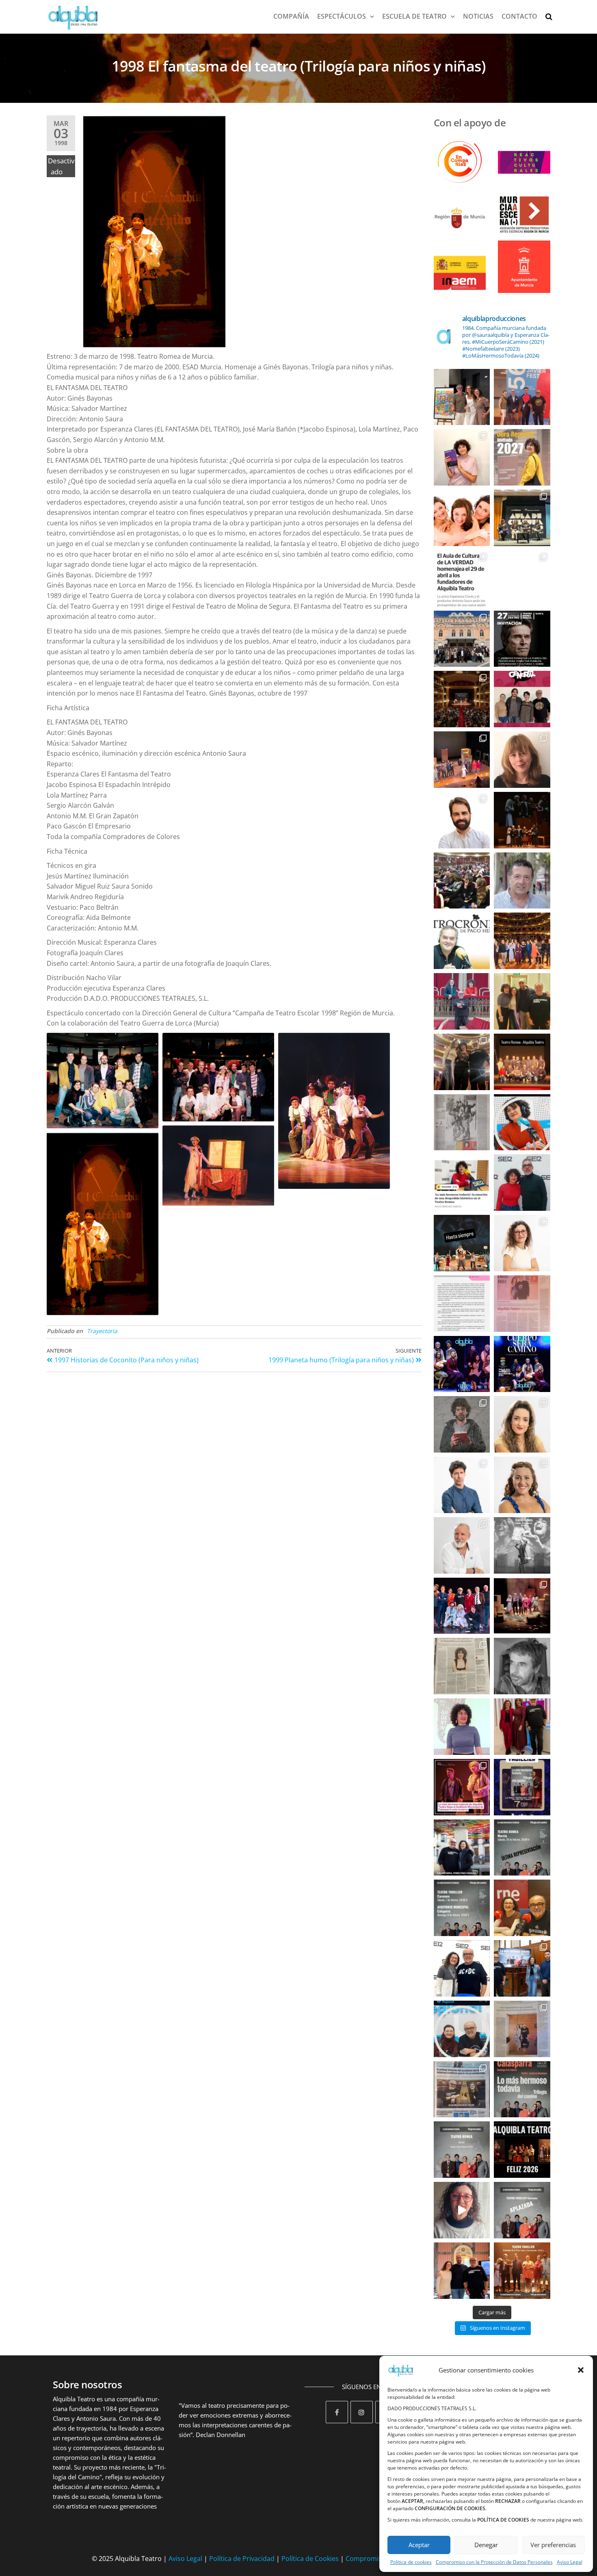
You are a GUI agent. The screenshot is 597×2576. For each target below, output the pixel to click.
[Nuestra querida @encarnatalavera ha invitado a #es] (522, 1727)
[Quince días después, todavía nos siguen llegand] (462, 760)
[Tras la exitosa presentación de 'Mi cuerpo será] (522, 2089)
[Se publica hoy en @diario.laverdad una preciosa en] (462, 1122)
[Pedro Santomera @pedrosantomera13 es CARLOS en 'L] (462, 1485)
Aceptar (419, 2545)
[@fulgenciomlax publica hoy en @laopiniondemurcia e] (522, 1304)
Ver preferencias (553, 2545)
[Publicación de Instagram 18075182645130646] (462, 1062)
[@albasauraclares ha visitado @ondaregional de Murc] (522, 1122)
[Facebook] (337, 2412)
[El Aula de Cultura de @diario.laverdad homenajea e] (462, 578)
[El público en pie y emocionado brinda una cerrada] (522, 941)
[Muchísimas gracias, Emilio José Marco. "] (462, 820)
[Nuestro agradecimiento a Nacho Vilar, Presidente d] (462, 881)
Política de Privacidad (242, 2559)
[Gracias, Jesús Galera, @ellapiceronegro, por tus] (522, 1666)
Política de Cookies (310, 2559)
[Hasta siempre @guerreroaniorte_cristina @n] (522, 820)
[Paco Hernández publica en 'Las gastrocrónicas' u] (462, 941)
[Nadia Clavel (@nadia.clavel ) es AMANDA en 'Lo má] (522, 1424)
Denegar (486, 2545)
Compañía (291, 16)
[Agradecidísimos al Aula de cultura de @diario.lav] (522, 518)
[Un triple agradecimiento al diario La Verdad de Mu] (462, 2089)
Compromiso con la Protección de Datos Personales (494, 2562)
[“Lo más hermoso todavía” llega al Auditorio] (522, 1968)
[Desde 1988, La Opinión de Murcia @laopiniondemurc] (522, 2029)
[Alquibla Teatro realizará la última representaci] (462, 2210)
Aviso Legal (570, 2562)
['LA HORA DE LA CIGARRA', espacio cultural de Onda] (462, 2029)
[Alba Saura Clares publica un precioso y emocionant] (462, 457)
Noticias (478, 16)
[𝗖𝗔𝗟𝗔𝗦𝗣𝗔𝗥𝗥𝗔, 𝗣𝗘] (462, 1848)
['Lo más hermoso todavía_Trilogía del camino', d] (522, 1787)
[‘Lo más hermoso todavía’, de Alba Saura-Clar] (522, 457)
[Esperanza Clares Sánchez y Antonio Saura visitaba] (462, 1968)
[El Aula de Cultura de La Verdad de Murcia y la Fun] (522, 578)
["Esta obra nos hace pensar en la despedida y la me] (462, 1727)
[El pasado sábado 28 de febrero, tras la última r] (522, 760)
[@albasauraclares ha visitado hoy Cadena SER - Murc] (462, 1183)
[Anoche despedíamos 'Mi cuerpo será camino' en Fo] (462, 1364)
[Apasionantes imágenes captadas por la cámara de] (462, 699)
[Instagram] (362, 2412)
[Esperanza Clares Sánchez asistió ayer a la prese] (462, 397)
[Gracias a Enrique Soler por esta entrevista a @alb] (462, 1666)
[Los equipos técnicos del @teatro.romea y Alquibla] (522, 1062)
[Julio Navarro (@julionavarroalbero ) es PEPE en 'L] (462, 1545)
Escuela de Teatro (414, 16)
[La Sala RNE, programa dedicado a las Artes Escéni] (522, 1908)
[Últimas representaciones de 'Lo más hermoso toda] (462, 1908)
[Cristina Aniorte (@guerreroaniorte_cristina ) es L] (522, 1485)
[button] (581, 2370)
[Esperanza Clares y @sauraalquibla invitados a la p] (522, 397)
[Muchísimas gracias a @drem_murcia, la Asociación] (462, 1304)
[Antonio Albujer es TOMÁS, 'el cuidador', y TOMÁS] (462, 1424)
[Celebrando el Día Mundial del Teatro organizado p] (462, 639)
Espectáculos (342, 16)
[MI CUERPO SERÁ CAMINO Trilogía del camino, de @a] (522, 1364)
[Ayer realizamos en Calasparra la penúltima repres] (462, 1606)
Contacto (519, 16)
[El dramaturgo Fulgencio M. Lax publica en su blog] (522, 881)
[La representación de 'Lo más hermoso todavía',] (522, 2210)
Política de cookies (411, 2562)
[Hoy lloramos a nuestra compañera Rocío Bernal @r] (462, 518)
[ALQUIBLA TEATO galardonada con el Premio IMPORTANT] (462, 1001)
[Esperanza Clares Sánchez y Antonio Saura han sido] (522, 699)
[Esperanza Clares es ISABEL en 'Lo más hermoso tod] (522, 1243)
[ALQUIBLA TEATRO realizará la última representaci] (462, 2271)
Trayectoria (102, 1331)
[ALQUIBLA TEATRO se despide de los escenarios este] (462, 1243)
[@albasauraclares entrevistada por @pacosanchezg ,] (522, 1183)
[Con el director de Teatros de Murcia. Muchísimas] (522, 1001)
